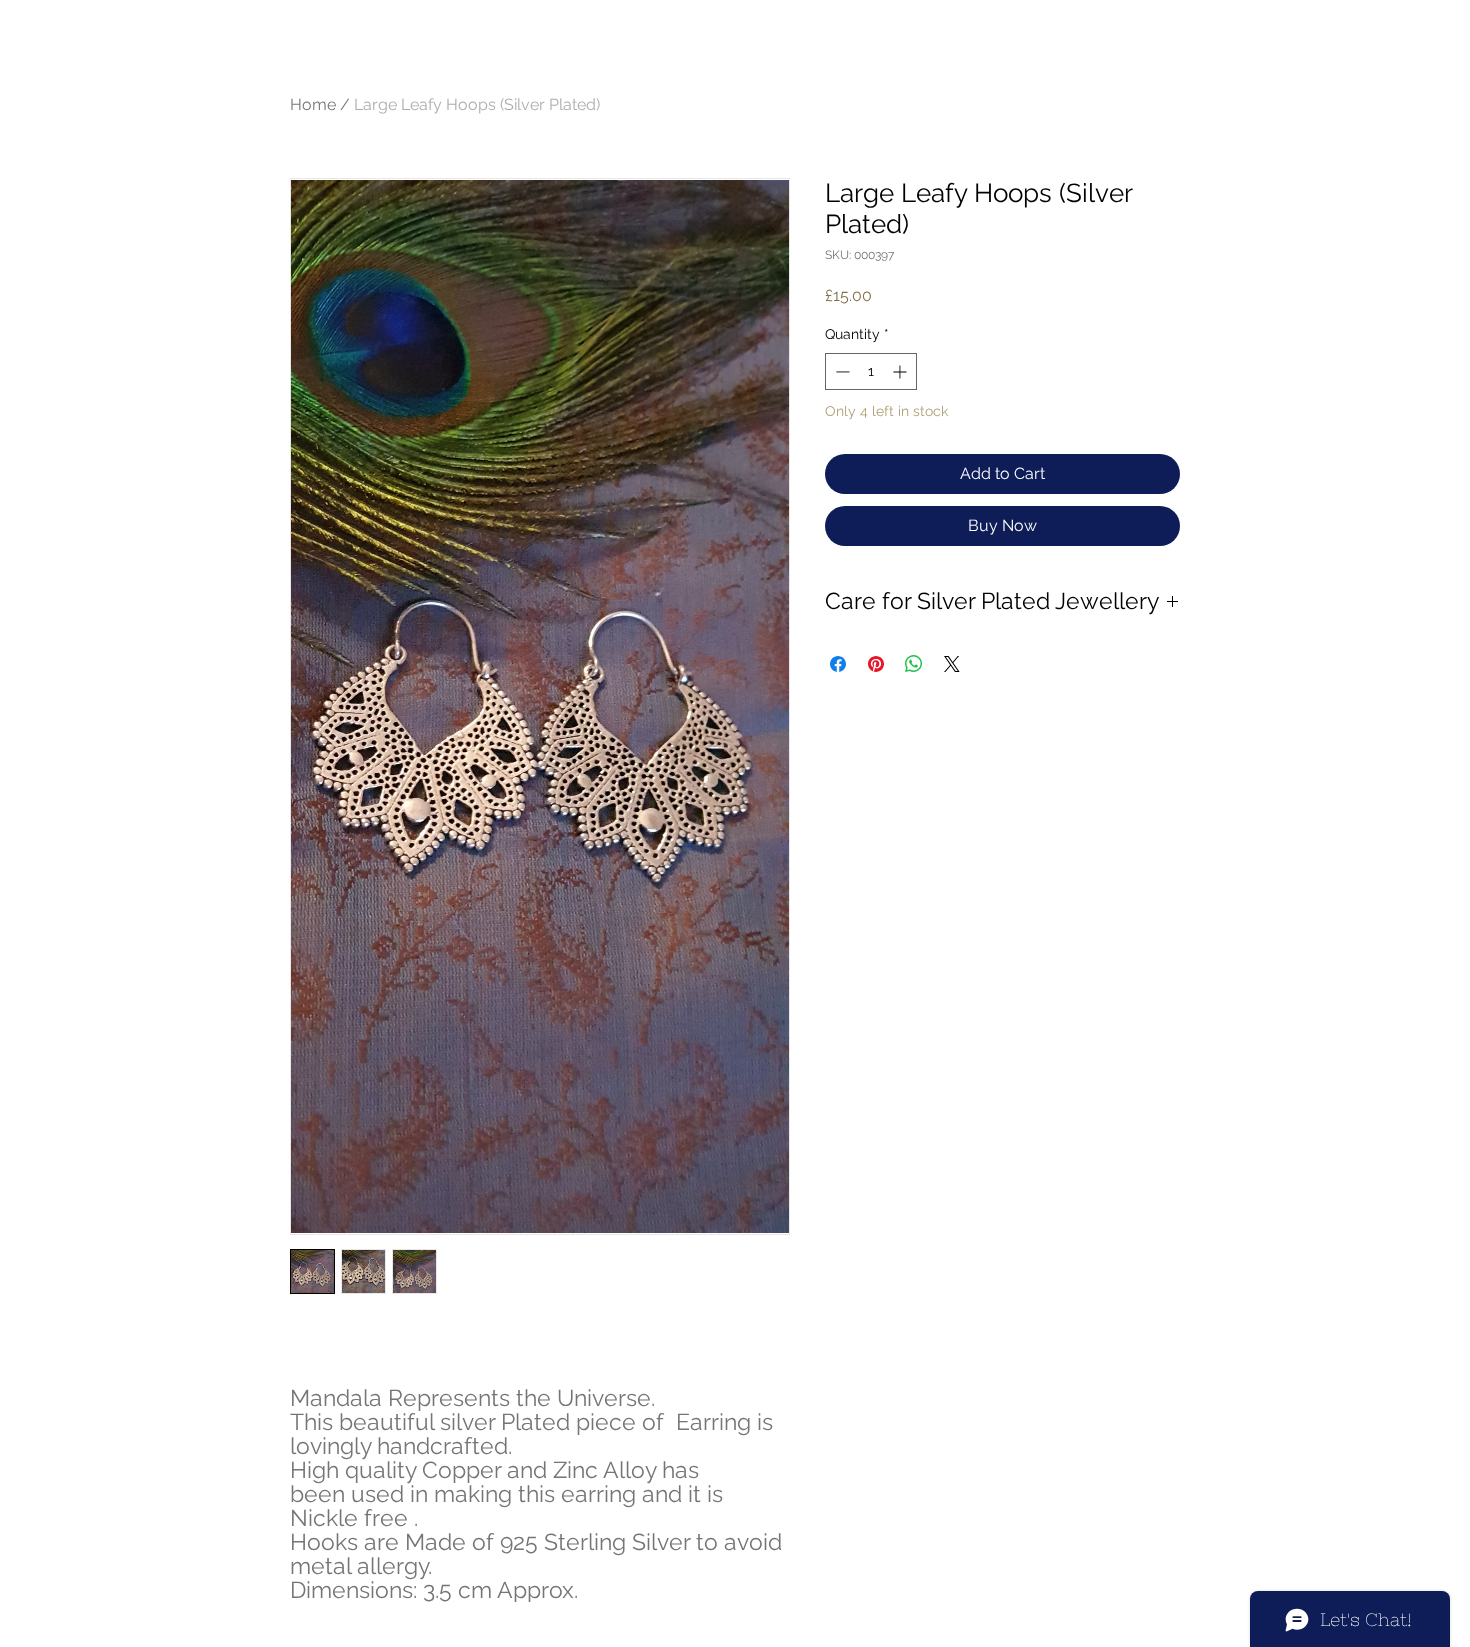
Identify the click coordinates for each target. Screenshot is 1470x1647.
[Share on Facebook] (838, 664)
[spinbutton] (871, 371)
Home (313, 104)
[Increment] (901, 371)
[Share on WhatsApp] (914, 664)
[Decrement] (840, 371)
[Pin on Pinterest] (876, 664)
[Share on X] (952, 664)
